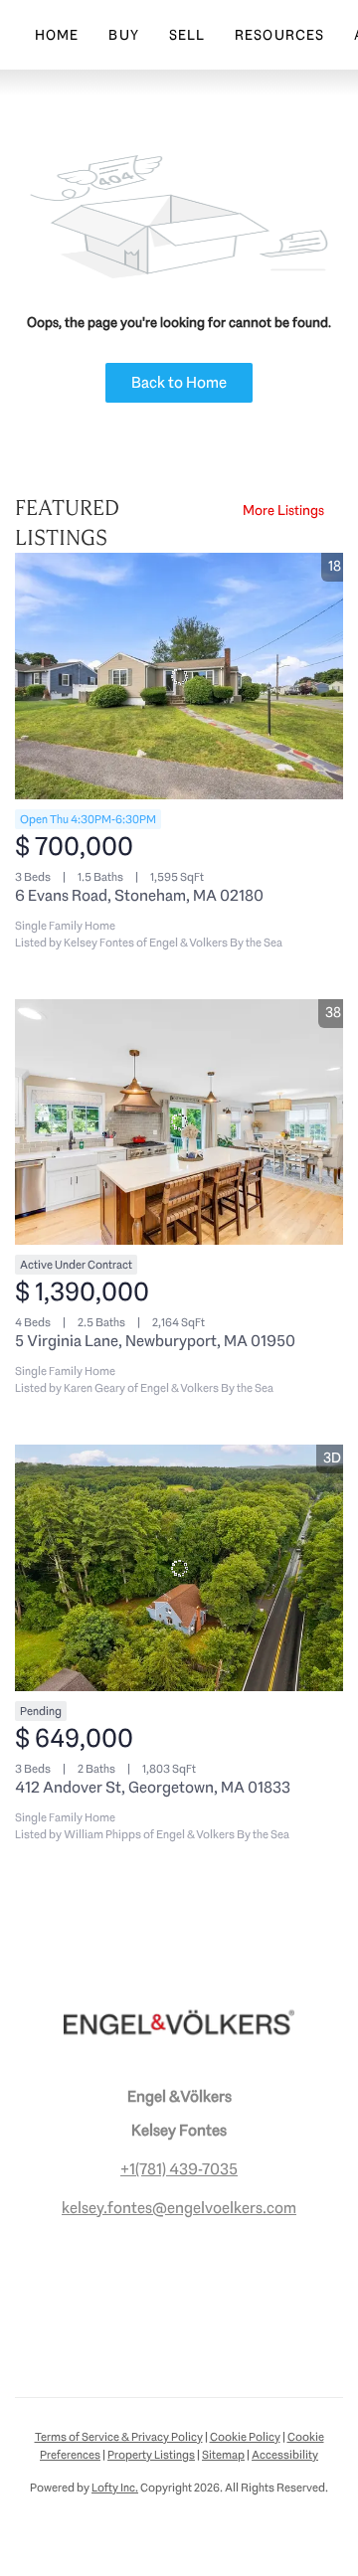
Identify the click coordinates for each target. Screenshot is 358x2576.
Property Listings (151, 2455)
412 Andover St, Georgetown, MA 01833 (153, 1787)
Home (57, 35)
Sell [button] (187, 35)
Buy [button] (123, 35)
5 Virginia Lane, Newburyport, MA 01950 (155, 1341)
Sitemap (223, 2455)
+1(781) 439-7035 (179, 2169)
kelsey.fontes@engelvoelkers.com (179, 2208)
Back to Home (179, 382)
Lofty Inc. (115, 2488)
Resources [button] (279, 35)
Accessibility (285, 2455)
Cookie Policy (245, 2437)
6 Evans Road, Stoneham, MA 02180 (139, 895)
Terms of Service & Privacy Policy (119, 2437)
